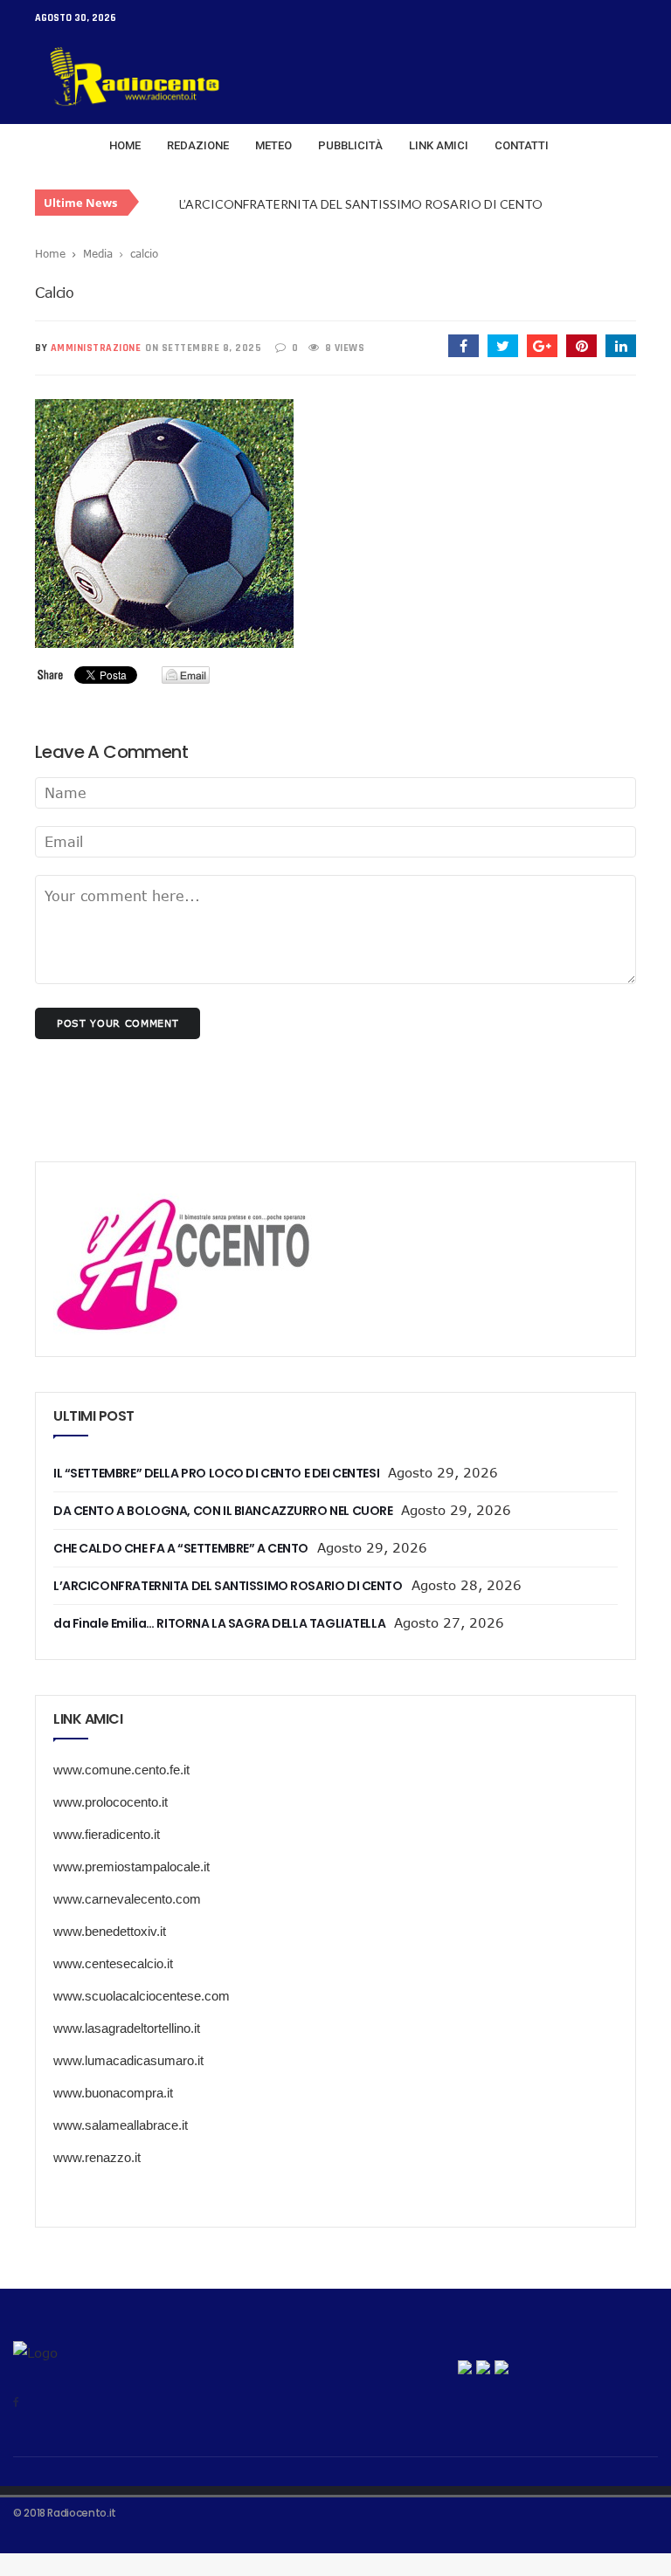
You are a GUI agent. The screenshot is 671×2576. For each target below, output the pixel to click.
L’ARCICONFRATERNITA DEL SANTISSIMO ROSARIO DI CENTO (361, 204)
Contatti (522, 145)
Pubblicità (350, 145)
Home (125, 145)
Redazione (198, 145)
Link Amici (439, 145)
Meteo (273, 145)
